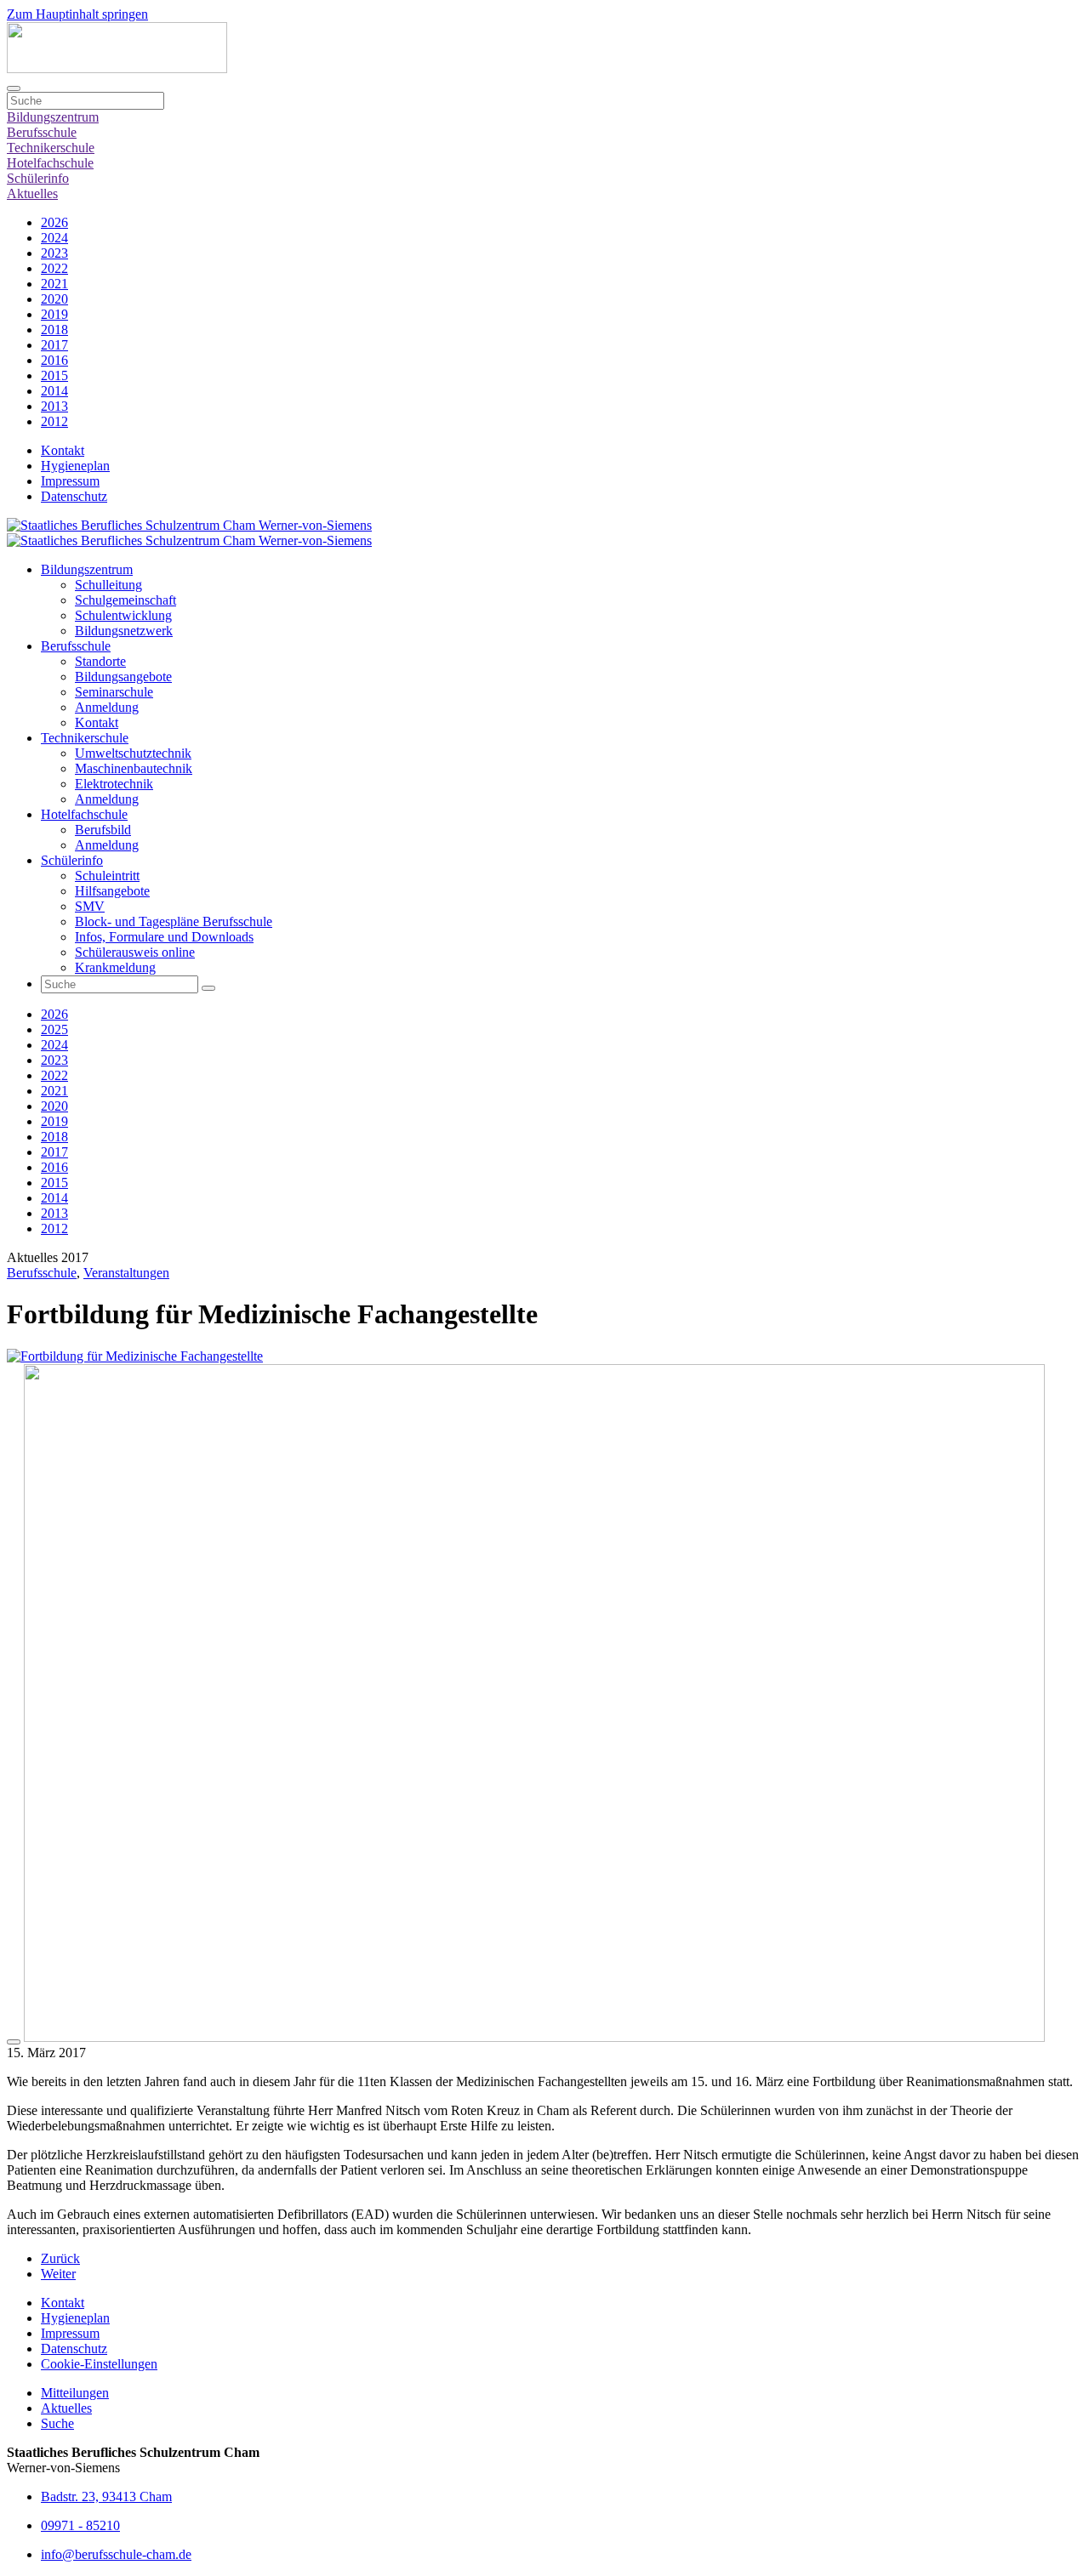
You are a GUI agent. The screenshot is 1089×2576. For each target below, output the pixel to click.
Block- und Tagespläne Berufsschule (174, 921)
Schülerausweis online (135, 952)
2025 (54, 1029)
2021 (54, 284)
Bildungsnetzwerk (124, 631)
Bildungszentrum (53, 117)
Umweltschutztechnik (133, 753)
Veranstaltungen (126, 1273)
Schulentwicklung (123, 615)
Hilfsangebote (112, 891)
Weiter (58, 2274)
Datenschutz (74, 496)
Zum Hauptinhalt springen (77, 14)
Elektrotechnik (114, 784)
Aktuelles (32, 193)
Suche (57, 2423)
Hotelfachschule (50, 163)
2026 (54, 222)
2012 (54, 421)
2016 (54, 360)
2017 (54, 345)
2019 (54, 314)
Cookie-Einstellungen (99, 2364)
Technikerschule (51, 148)
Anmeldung (107, 707)
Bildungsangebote (123, 677)
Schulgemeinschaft (125, 600)
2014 (54, 391)
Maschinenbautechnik (134, 768)
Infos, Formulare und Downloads (164, 937)
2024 (54, 238)
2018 (54, 330)
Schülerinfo (38, 178)
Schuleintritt (107, 876)
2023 (54, 253)
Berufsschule (42, 132)
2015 (54, 375)
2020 (54, 299)
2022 (54, 268)
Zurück (60, 2258)
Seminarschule (114, 692)
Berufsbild (103, 830)
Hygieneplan (75, 466)
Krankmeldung (115, 967)
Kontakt (63, 450)
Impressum (70, 481)
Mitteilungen (75, 2393)
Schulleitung (108, 585)
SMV (90, 906)
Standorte (100, 661)
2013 (54, 406)
